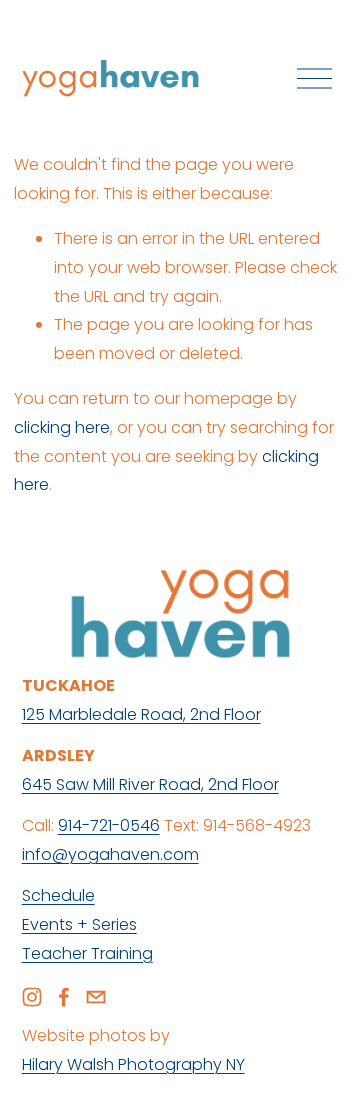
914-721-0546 (109, 825)
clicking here (62, 427)
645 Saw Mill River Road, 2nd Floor (150, 784)
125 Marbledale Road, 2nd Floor (141, 714)
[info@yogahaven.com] (96, 997)
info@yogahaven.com (110, 854)
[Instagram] (32, 997)
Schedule (58, 895)
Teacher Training (87, 953)
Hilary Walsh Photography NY (133, 1064)
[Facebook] (64, 997)
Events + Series (79, 924)
